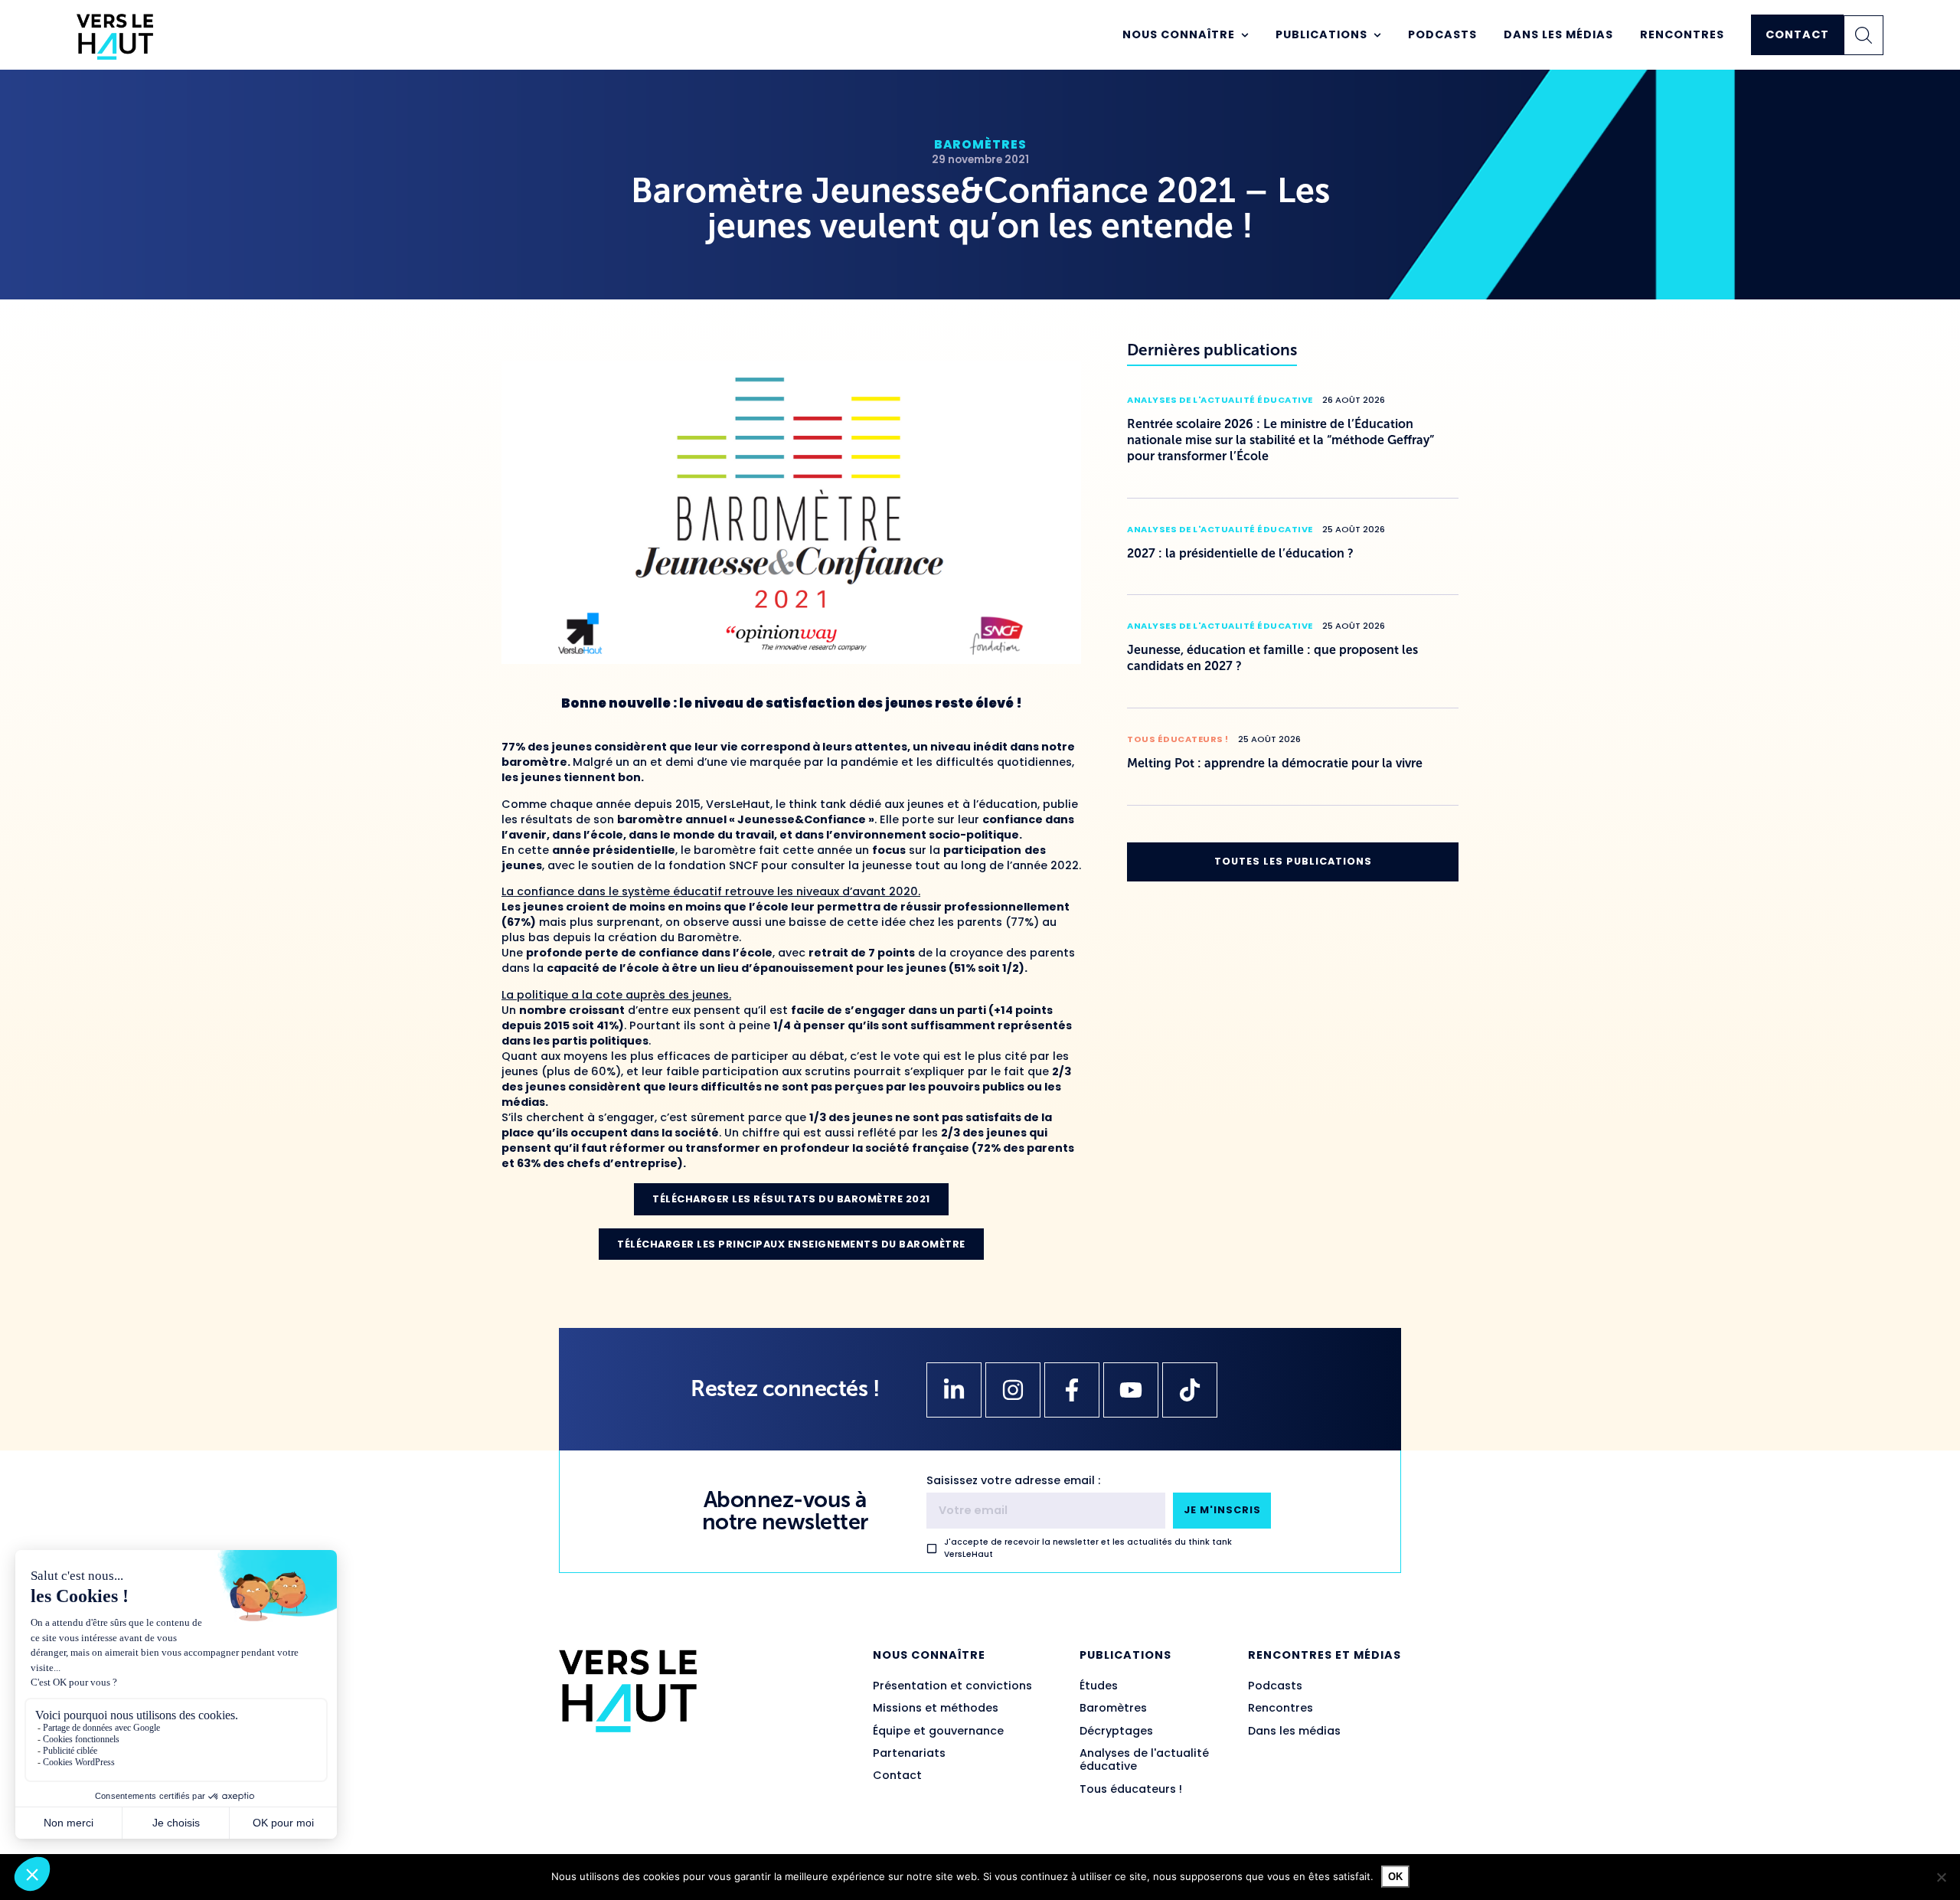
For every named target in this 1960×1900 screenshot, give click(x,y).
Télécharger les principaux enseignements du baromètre (791, 1244)
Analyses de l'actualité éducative (1220, 400)
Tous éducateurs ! (1178, 739)
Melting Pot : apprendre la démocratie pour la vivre (1275, 763)
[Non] (1941, 1877)
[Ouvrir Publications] (1377, 35)
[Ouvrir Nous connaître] (1245, 35)
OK (1395, 1877)
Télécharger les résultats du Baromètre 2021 (791, 1199)
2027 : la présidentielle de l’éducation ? (1240, 553)
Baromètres (980, 144)
